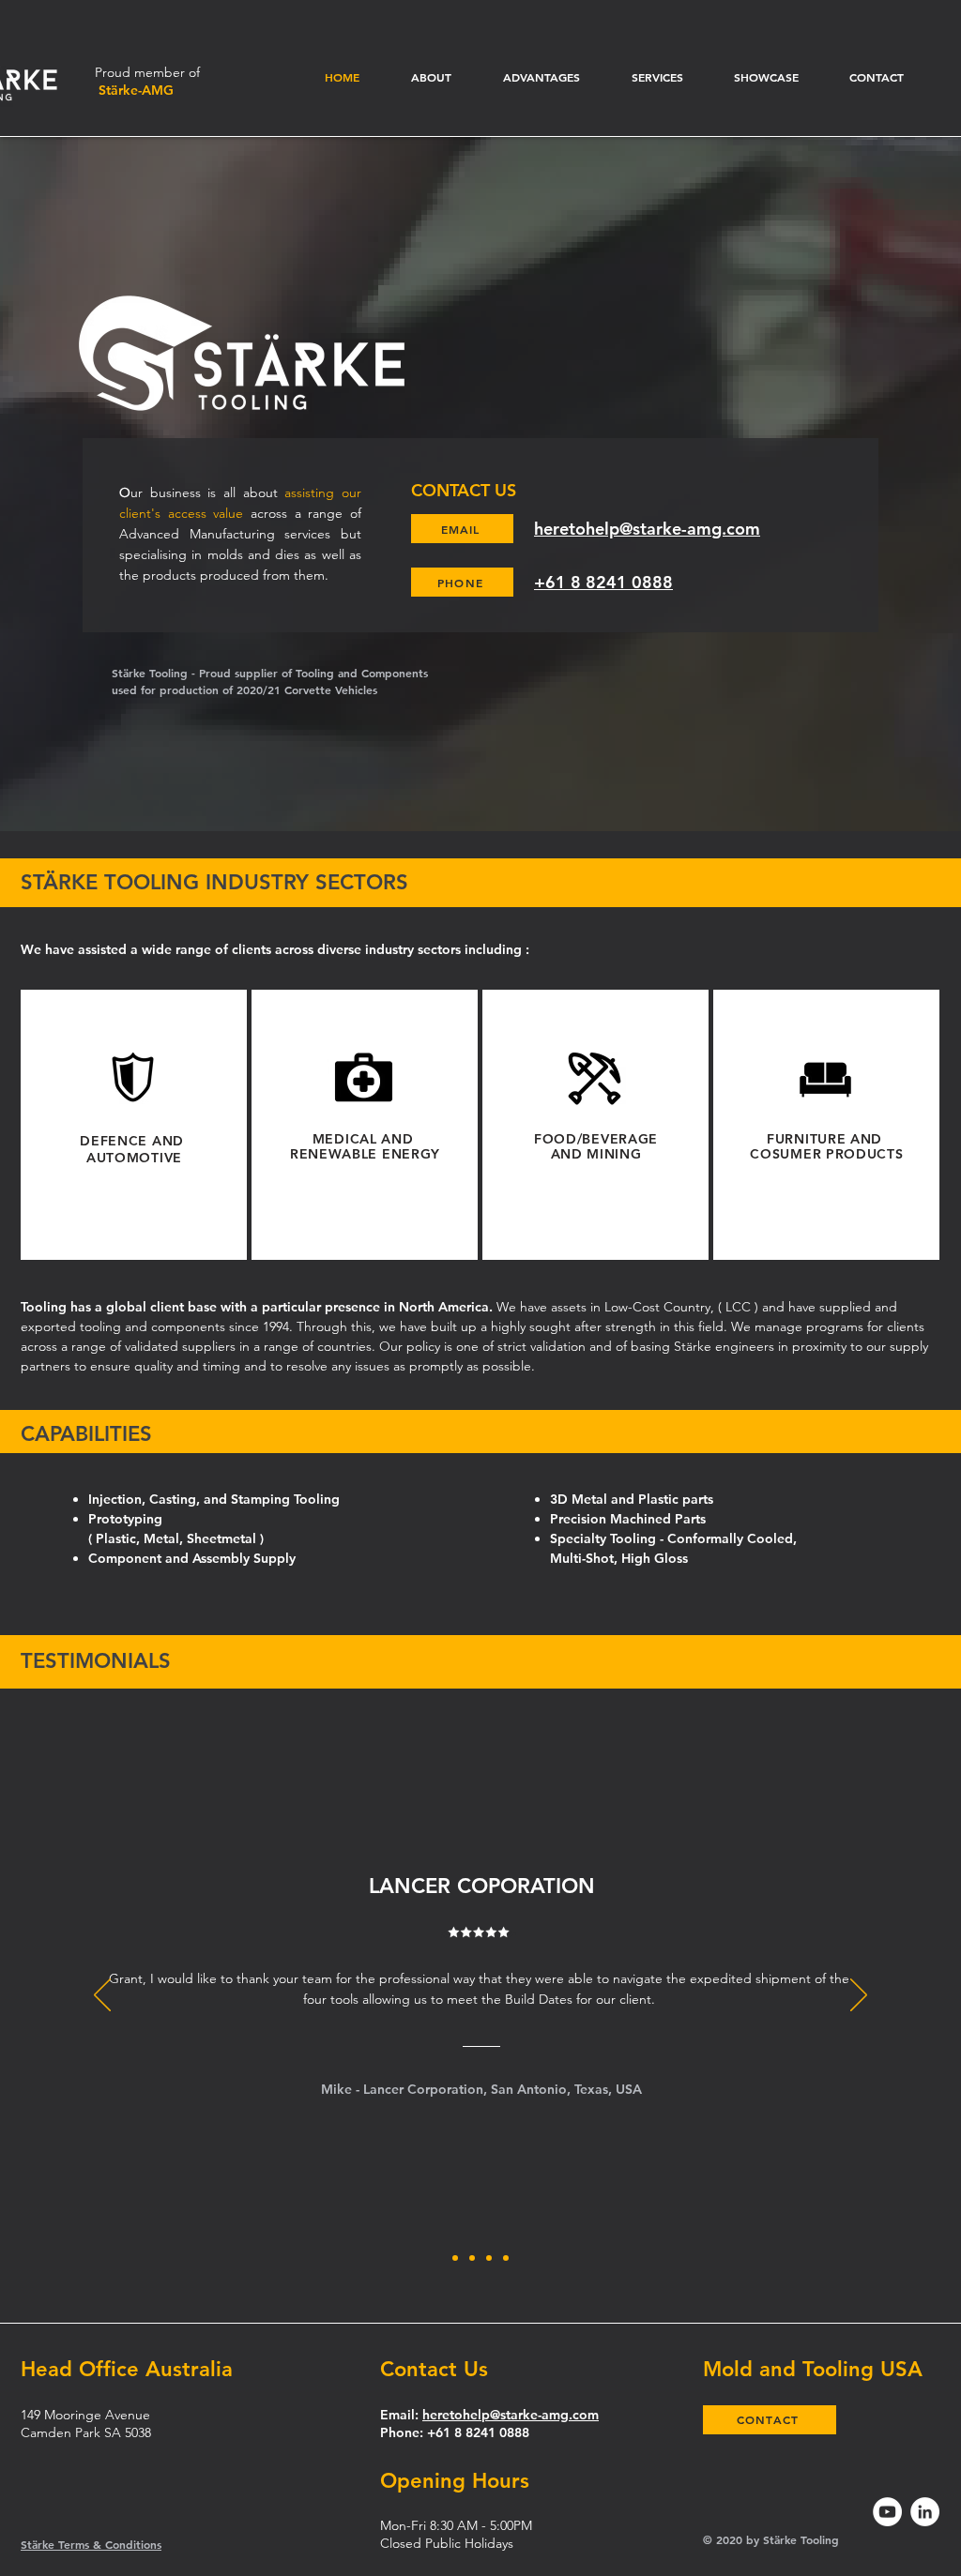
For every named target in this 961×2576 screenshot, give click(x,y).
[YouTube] (887, 2512)
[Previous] (102, 1996)
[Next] (859, 1996)
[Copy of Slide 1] (472, 2258)
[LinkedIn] (925, 2512)
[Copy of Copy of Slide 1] (506, 2258)
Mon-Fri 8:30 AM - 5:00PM (456, 2525)
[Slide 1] (455, 2258)
